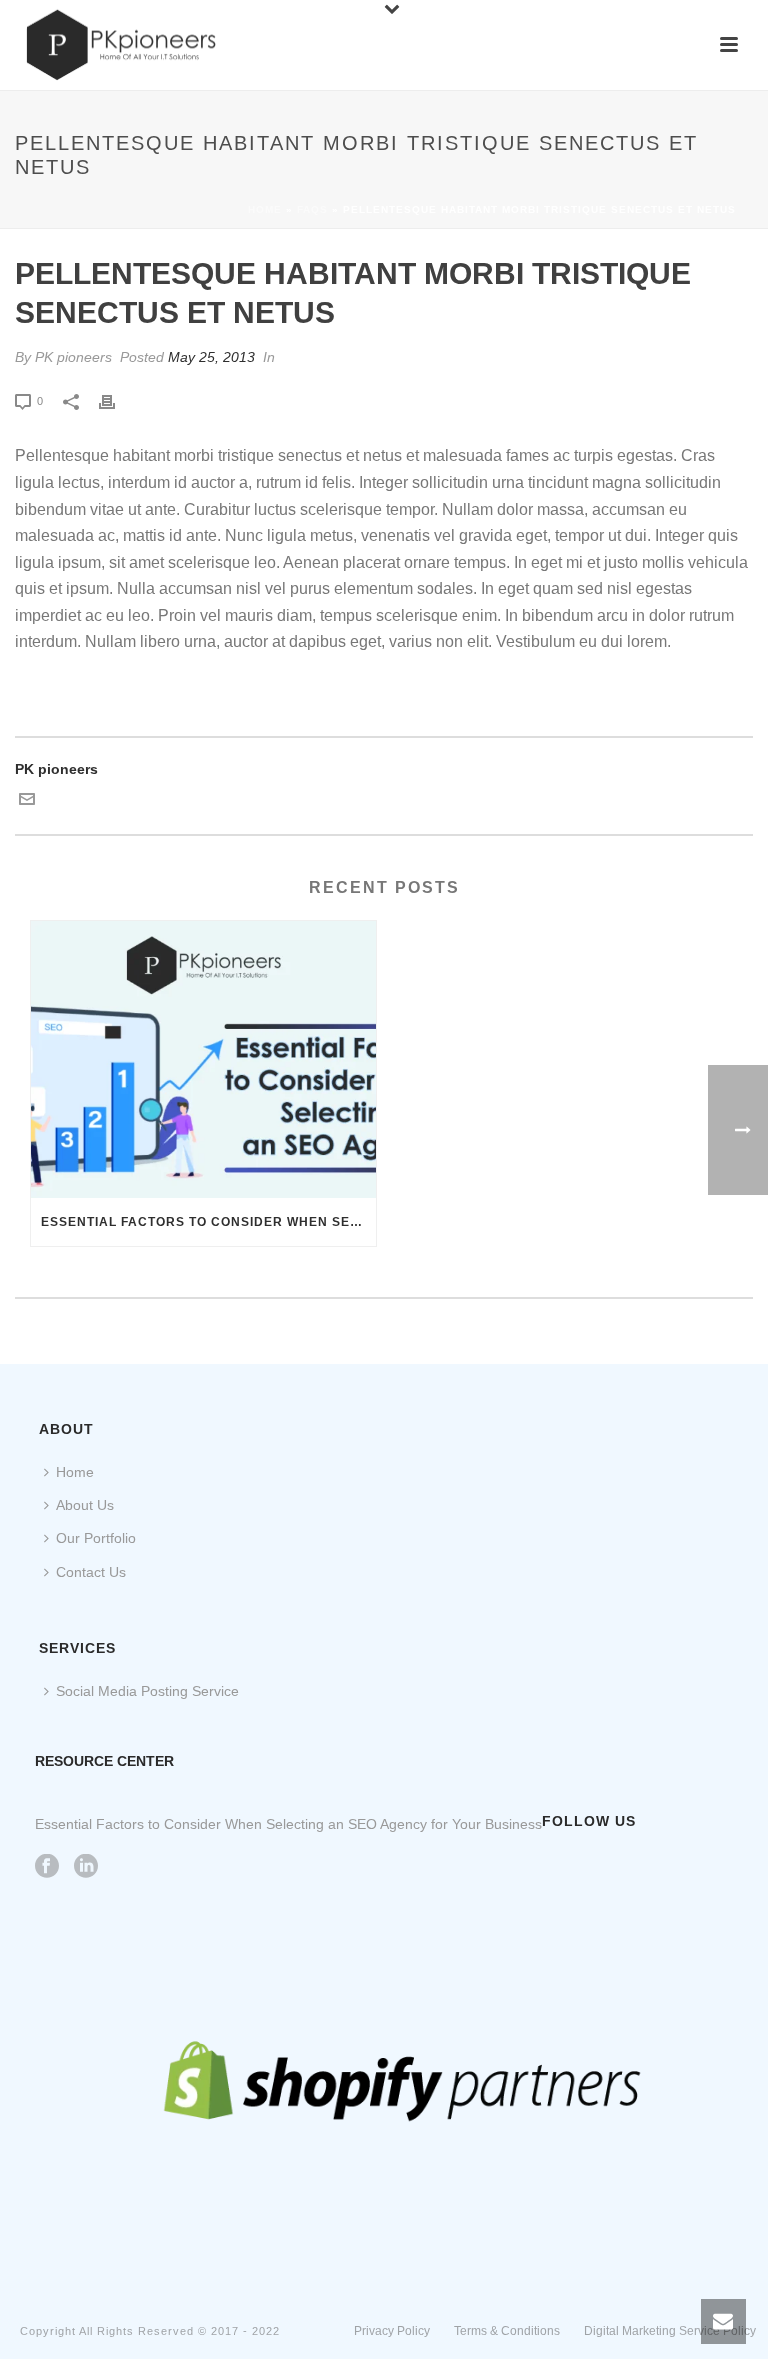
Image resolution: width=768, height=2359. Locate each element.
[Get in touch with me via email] (27, 802)
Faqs (312, 209)
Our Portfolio (96, 1538)
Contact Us (91, 1572)
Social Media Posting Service (147, 1691)
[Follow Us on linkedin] (86, 1867)
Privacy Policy (392, 2331)
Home (265, 209)
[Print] (117, 400)
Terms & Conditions (507, 2331)
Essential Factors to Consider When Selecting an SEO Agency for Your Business (208, 1222)
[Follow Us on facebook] (47, 1867)
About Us (85, 1505)
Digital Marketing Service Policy (670, 2331)
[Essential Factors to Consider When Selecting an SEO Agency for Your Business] (203, 1059)
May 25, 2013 (211, 357)
